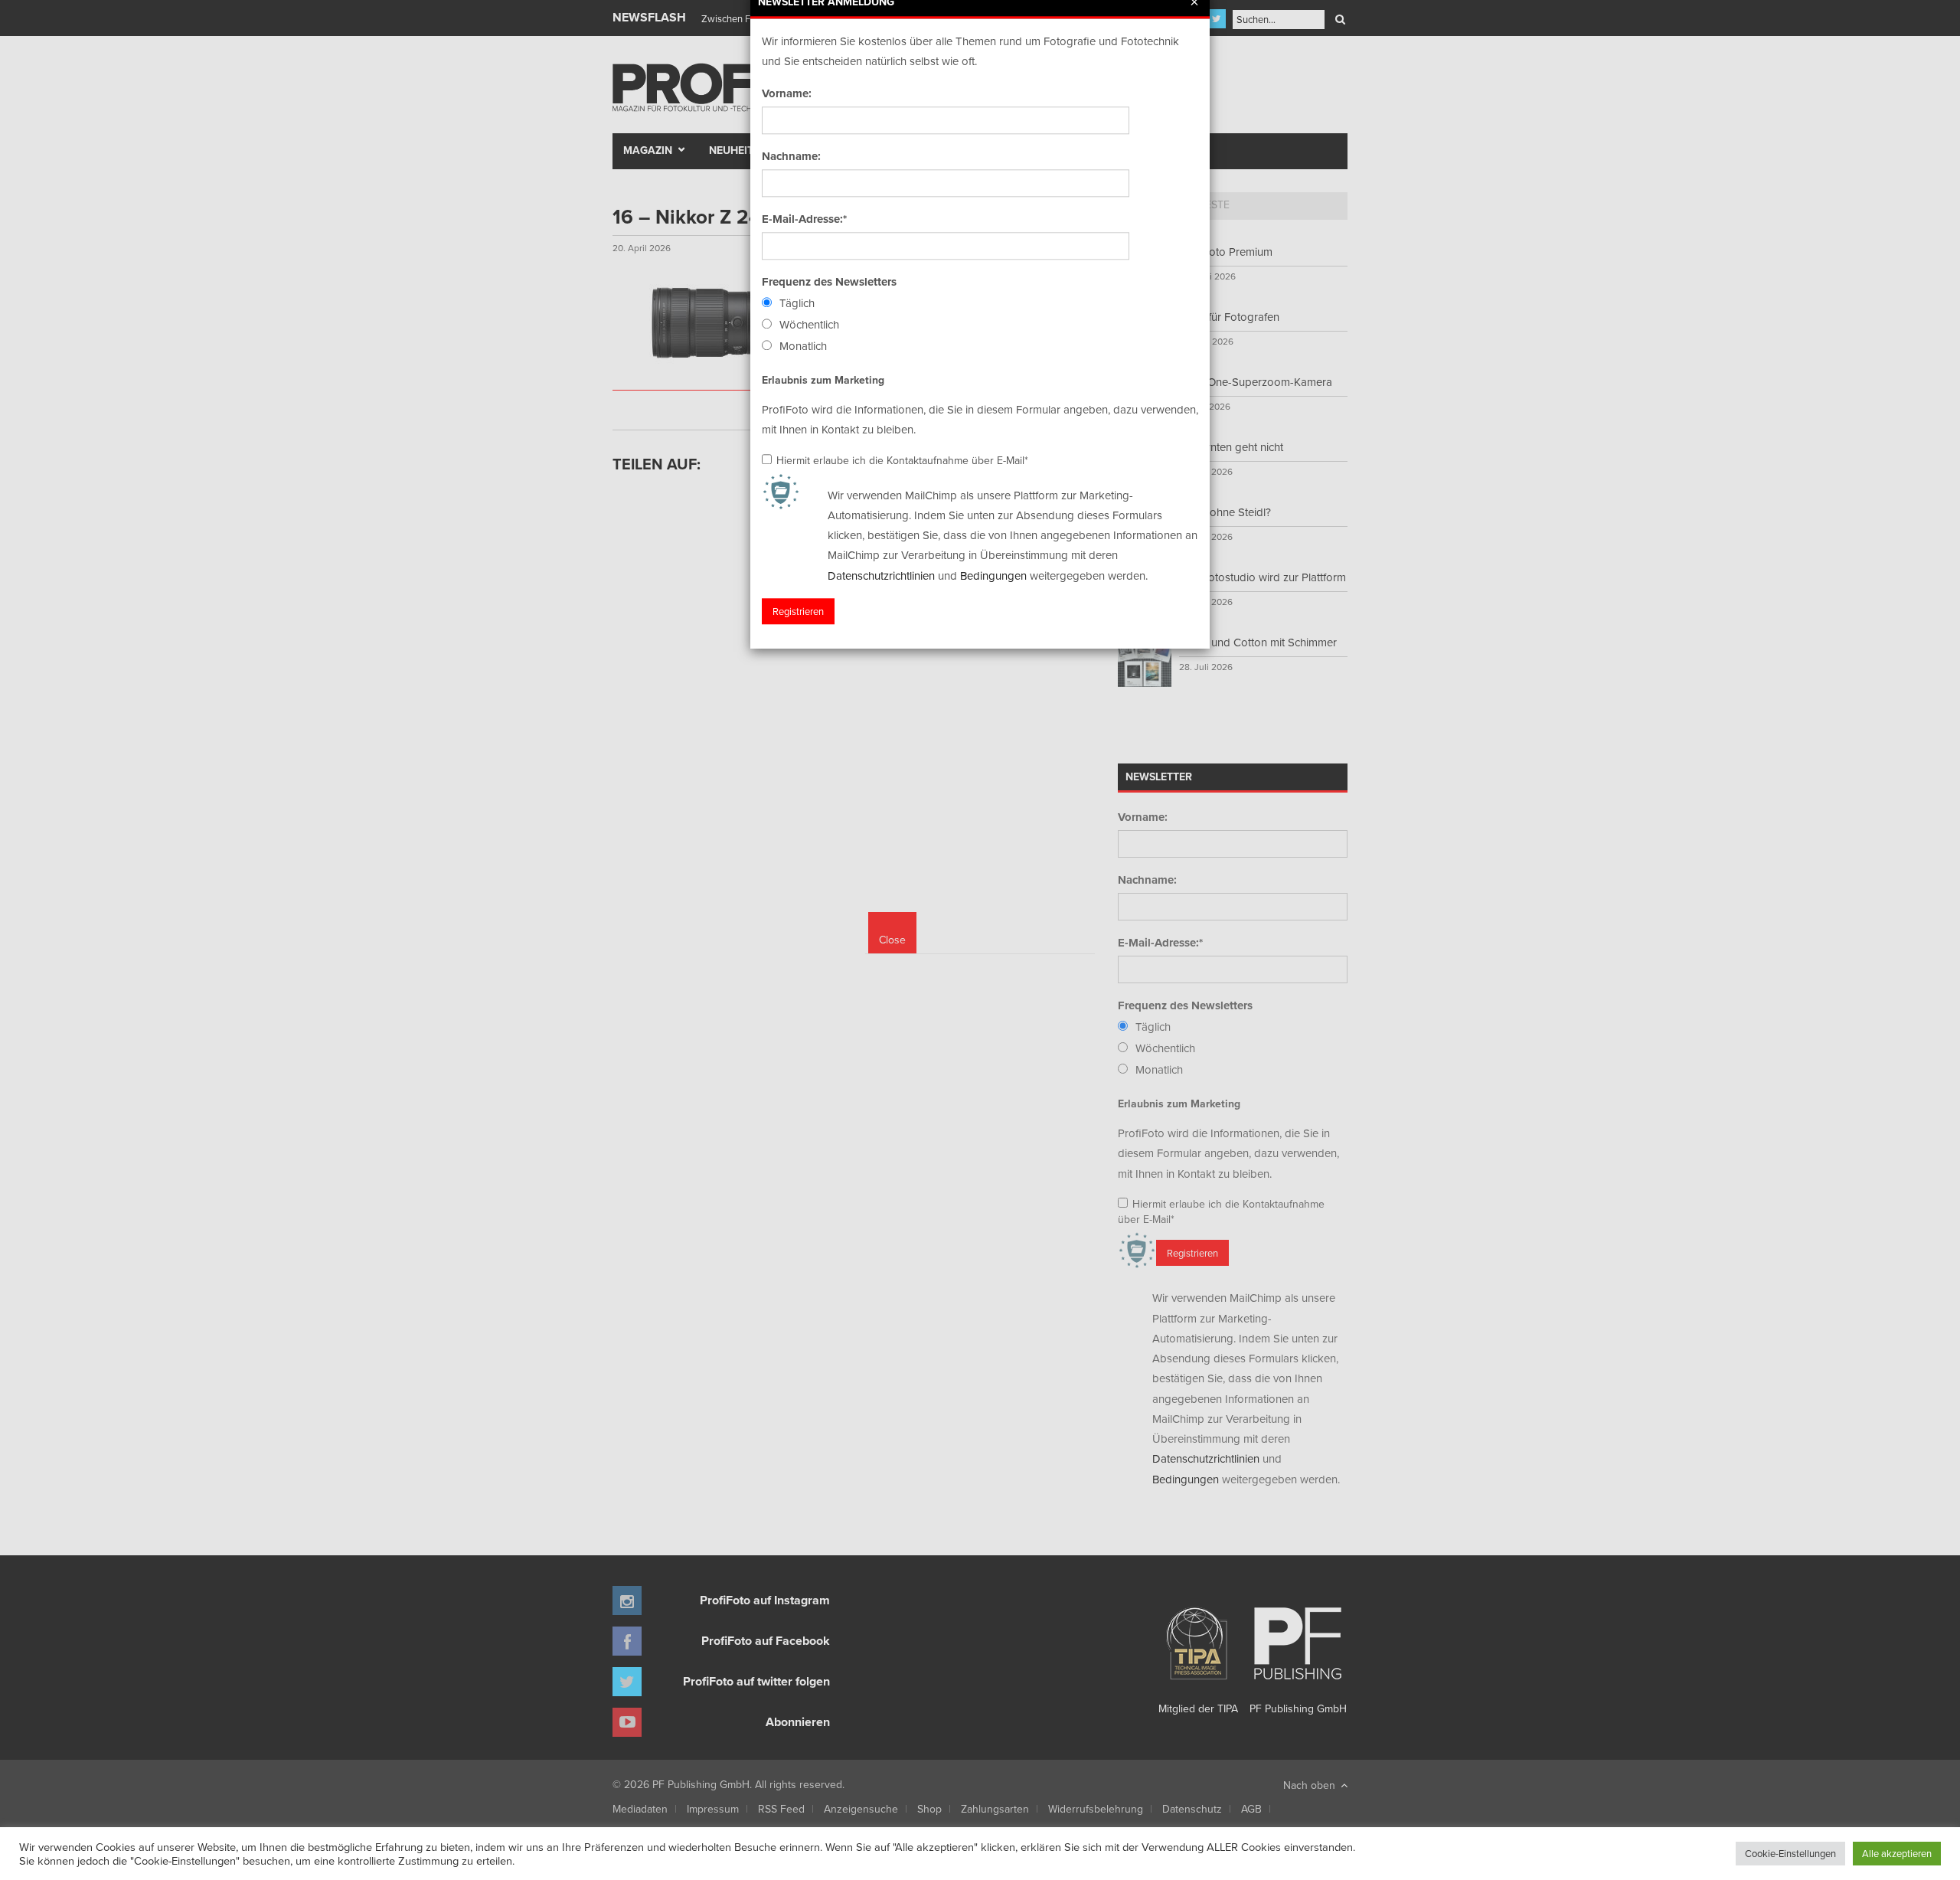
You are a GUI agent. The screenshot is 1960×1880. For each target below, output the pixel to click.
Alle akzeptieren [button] (1897, 1853)
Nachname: (791, 156)
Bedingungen (993, 575)
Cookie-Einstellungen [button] (1790, 1853)
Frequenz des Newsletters (829, 282)
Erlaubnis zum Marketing (823, 380)
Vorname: (787, 93)
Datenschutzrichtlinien (881, 575)
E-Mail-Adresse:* (804, 219)
